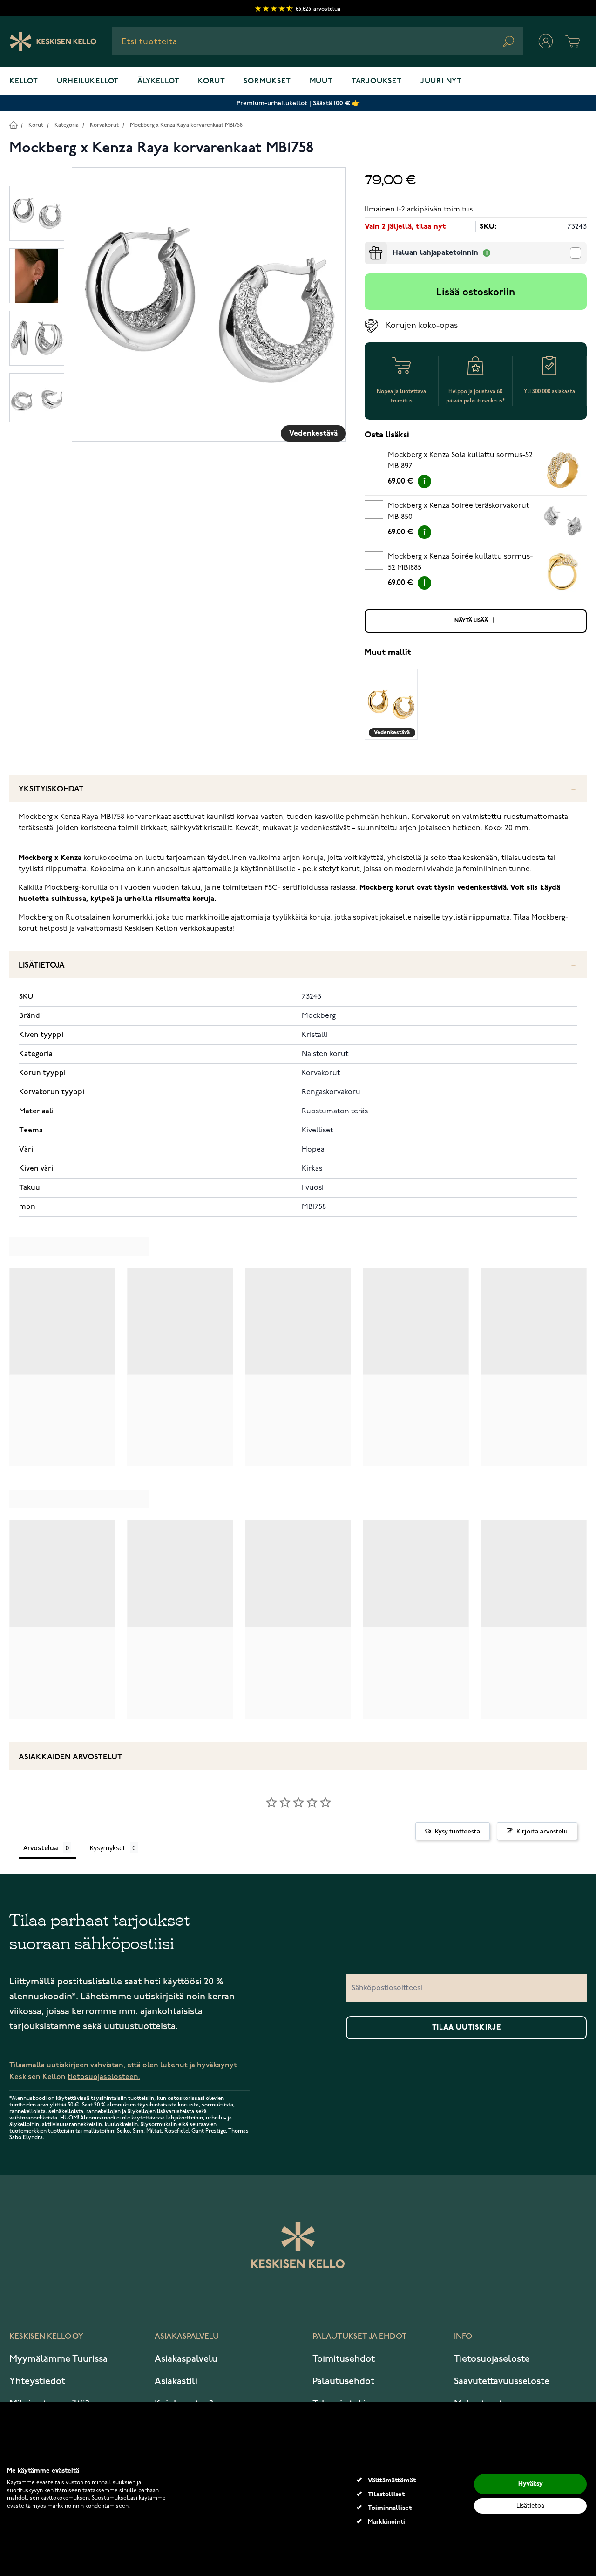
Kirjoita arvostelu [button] (542, 1831)
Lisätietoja (42, 965)
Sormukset (267, 82)
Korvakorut (104, 125)
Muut (321, 82)
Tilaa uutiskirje (467, 2028)
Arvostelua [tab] (41, 1848)
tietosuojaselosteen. (104, 2077)
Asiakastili (176, 2381)
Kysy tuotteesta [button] (457, 1831)
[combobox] (318, 41)
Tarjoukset (377, 82)
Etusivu (13, 125)
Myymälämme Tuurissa (58, 2359)
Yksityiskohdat (51, 789)
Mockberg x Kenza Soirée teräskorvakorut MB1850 (458, 511)
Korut (211, 82)
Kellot (24, 82)
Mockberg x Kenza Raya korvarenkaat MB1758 (186, 125)
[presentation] (368, 245)
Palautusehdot (343, 2381)
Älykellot (158, 82)
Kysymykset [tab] (107, 1848)
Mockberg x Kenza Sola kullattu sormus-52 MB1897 (460, 461)
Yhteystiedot (37, 2381)
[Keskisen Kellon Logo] (53, 41)
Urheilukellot (88, 82)
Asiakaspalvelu (186, 2359)
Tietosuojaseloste (492, 2359)
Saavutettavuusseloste (502, 2381)
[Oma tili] (546, 41)
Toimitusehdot (344, 2359)
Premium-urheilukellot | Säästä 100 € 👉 (298, 103)
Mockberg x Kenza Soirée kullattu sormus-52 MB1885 (460, 562)
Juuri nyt (441, 82)
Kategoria (67, 125)
